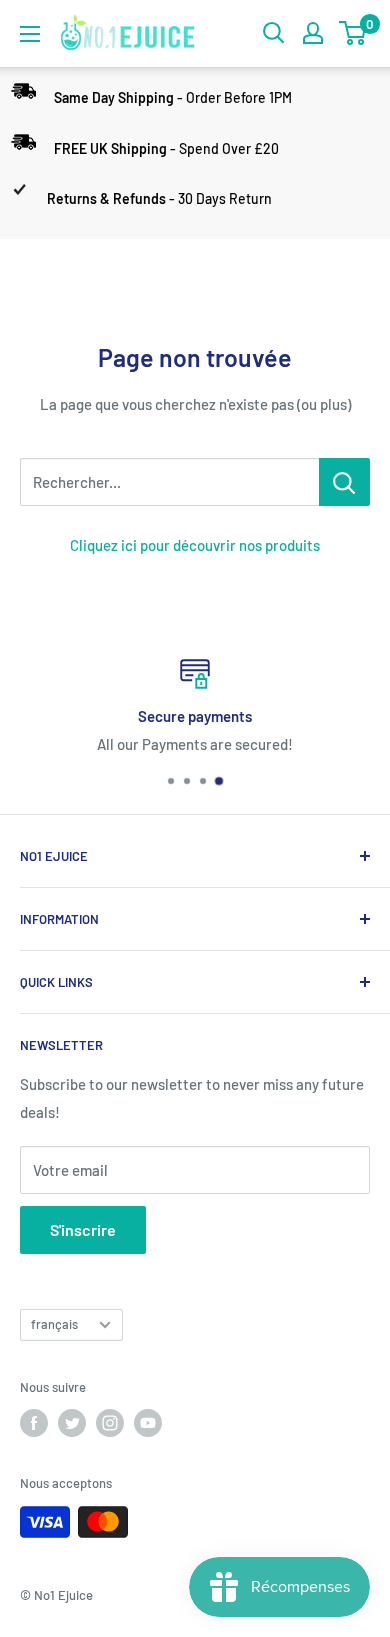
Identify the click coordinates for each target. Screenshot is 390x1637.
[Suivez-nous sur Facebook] (34, 1423)
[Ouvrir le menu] (30, 34)
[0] (353, 33)
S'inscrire (83, 1229)
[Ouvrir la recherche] (274, 33)
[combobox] (169, 482)
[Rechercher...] (344, 482)
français (54, 1324)
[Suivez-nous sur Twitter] (72, 1423)
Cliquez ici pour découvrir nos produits (195, 545)
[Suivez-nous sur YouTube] (148, 1423)
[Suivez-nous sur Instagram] (110, 1423)
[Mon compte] (313, 33)
